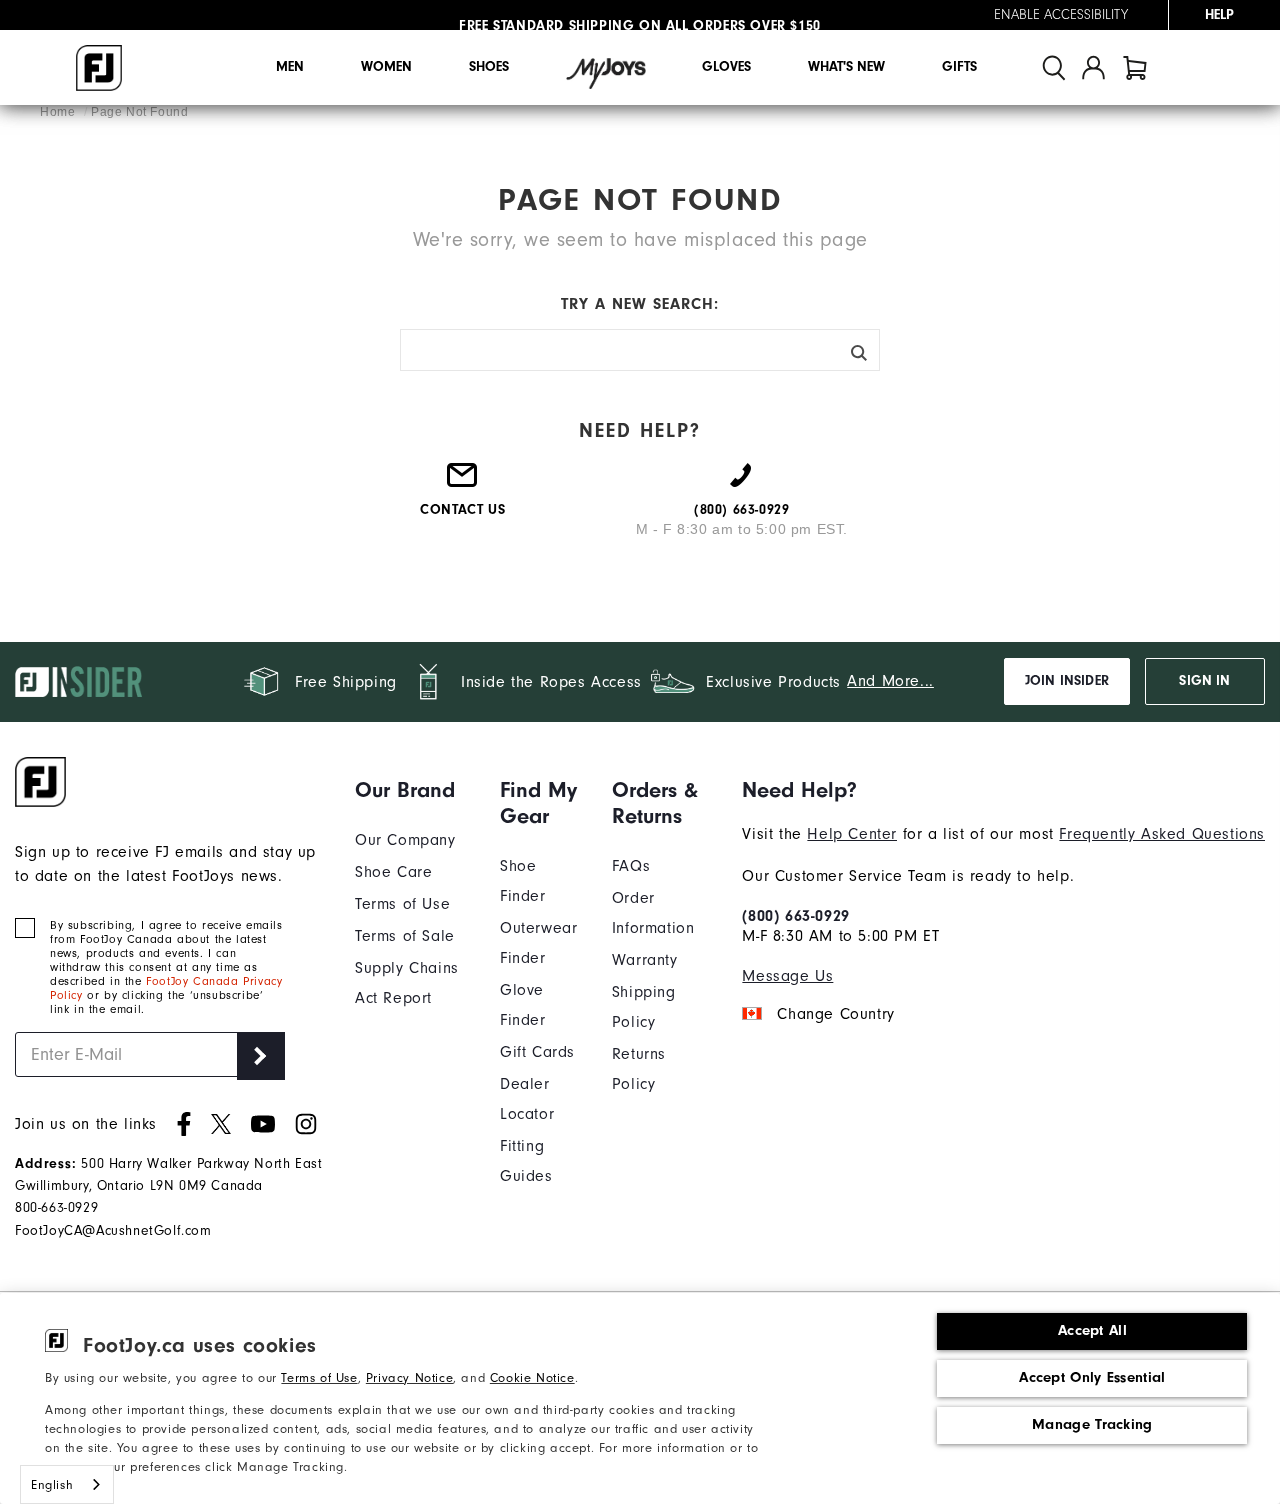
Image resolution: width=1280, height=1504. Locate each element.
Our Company (405, 840)
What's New (846, 67)
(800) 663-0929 (795, 916)
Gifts (959, 67)
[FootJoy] (99, 68)
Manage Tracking (1092, 1424)
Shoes (489, 67)
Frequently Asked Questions (1162, 834)
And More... (890, 681)
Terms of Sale (405, 936)
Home (59, 112)
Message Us (787, 976)
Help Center (852, 834)
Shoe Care (393, 872)
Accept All (1092, 1330)
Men (290, 67)
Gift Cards (537, 1052)
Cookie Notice (532, 1377)
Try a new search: (640, 304)
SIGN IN (1204, 681)
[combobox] (67, 1484)
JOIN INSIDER (1067, 681)
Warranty (645, 960)
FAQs (631, 866)
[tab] (1135, 67)
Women (386, 67)
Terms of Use (319, 1377)
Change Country (835, 1014)
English (52, 1484)
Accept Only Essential (1092, 1377)
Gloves (726, 67)
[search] (1054, 67)
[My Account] (1093, 67)
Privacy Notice (409, 1377)
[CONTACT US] (463, 483)
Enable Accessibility (1061, 15)
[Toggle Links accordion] (412, 790)
